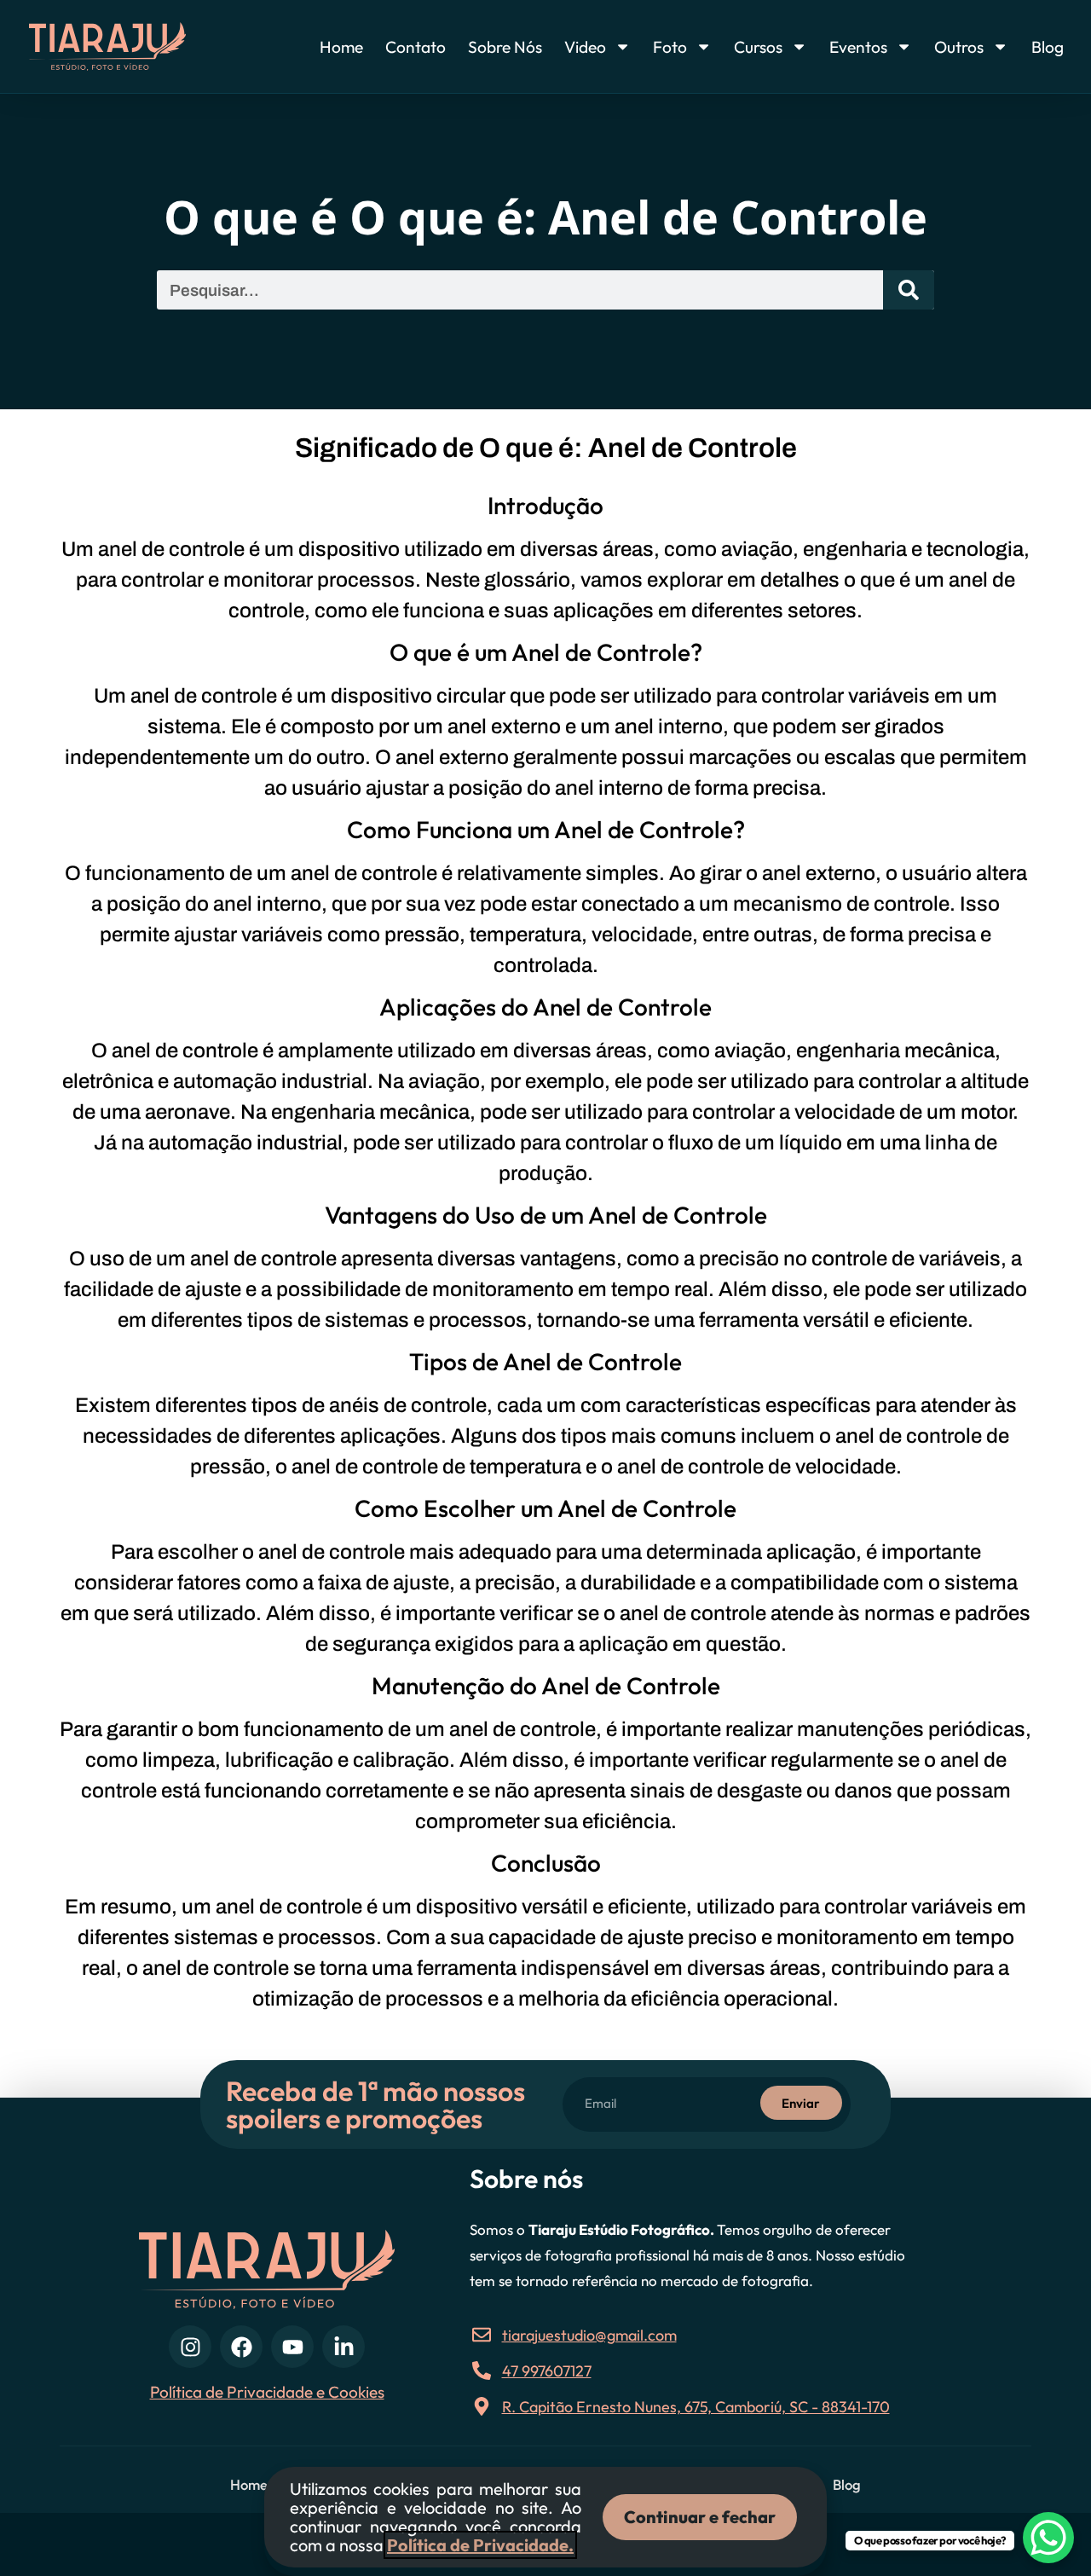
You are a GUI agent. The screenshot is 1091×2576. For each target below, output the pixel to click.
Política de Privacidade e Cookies (267, 2392)
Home (341, 47)
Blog (1048, 47)
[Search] (909, 290)
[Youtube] (292, 2347)
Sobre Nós (505, 47)
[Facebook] (241, 2347)
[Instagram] (190, 2347)
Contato (416, 47)
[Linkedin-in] (343, 2347)
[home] (135, 46)
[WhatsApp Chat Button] (1048, 2538)
